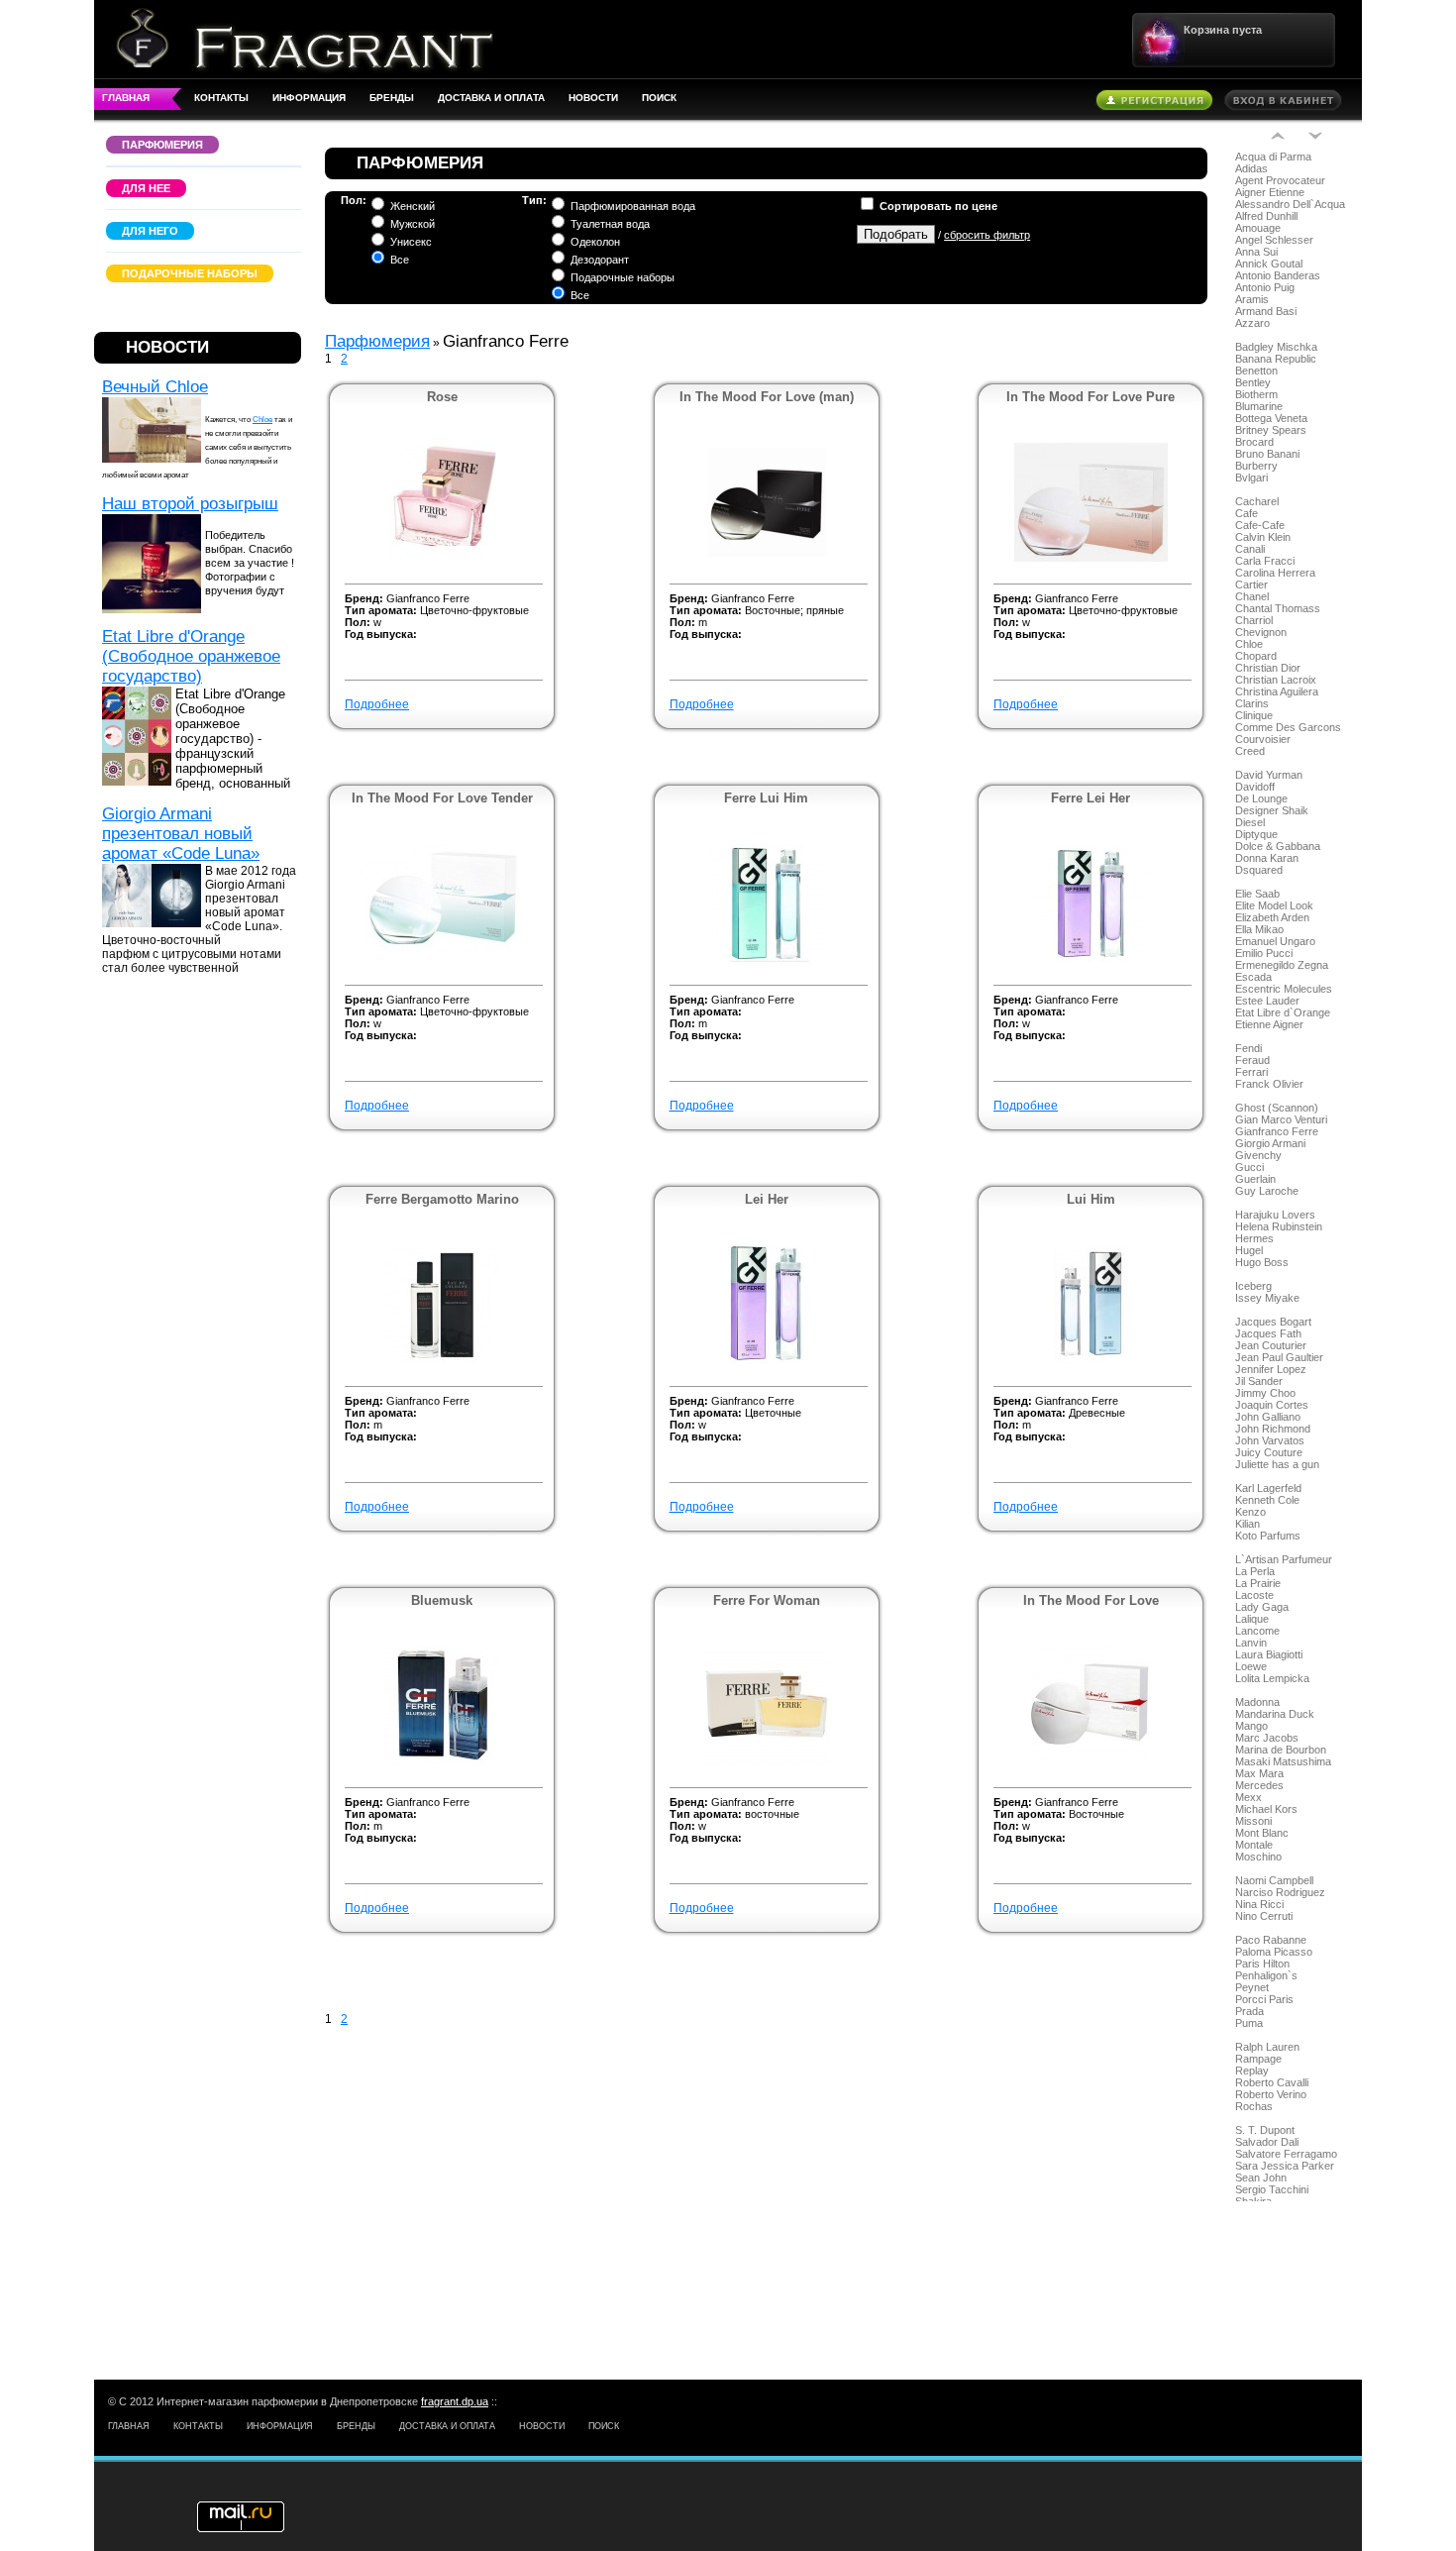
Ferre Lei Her (1091, 798)
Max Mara (1259, 1773)
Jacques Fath (1268, 1333)
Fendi (1248, 1048)
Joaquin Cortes (1272, 1405)
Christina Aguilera (1277, 691)
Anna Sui (1256, 252)
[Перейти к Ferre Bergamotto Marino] (442, 1360)
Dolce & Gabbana (1278, 846)
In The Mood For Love (1091, 1600)
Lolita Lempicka (1272, 1678)
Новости (593, 98)
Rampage (1258, 2059)
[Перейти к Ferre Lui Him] (767, 959)
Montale (1254, 1845)
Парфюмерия (377, 341)
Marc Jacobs (1267, 1738)
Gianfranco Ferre (1277, 1131)
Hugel (1249, 1250)
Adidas (1251, 168)
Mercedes (1259, 1785)
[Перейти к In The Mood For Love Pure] (1091, 558)
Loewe (1251, 1666)
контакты (221, 98)
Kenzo (1250, 1512)
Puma (1249, 2023)
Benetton (1256, 371)
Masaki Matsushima (1283, 1761)
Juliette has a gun (1277, 1464)
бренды (392, 98)
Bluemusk (442, 1600)
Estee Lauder (1267, 1001)
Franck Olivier (1269, 1084)
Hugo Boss (1262, 1262)
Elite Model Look (1274, 905)
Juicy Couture (1269, 1452)
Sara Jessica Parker (1285, 2166)
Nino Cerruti (1264, 1916)
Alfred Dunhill (1266, 216)
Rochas (1254, 2106)
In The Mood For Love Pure (1091, 397)
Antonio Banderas (1278, 275)
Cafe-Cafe (1260, 525)
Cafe (1247, 513)
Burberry (1256, 466)
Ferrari (1251, 1072)
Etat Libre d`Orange (1283, 1012)
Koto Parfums (1268, 1536)
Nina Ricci (1259, 1904)
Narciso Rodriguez (1280, 1892)
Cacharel (1257, 501)
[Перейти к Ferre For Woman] (767, 1761)
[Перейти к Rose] (442, 558)
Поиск (659, 98)
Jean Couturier (1271, 1345)
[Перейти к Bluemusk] (442, 1761)
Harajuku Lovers (1275, 1215)
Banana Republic (1276, 359)
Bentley (1253, 382)
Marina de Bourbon (1281, 1750)
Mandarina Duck (1275, 1714)
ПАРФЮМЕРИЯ (162, 145)
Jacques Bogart (1273, 1322)
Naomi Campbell (1274, 1880)
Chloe (262, 420)
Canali (1250, 549)
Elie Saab (1257, 894)
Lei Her (767, 1199)
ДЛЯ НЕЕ (146, 188)
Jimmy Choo (1265, 1393)
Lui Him (1091, 1199)
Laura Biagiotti (1269, 1654)
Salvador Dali (1267, 2142)
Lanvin (1251, 1643)
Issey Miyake (1267, 1298)
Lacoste (1254, 1595)
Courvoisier (1263, 739)
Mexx (1248, 1797)
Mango (1251, 1726)
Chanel (1252, 596)
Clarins (1252, 703)
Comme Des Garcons (1288, 727)
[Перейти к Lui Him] (1091, 1360)
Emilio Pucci (1264, 953)
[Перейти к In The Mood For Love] (1091, 1761)
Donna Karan (1267, 858)
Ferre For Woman (767, 1600)
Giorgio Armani (1270, 1143)
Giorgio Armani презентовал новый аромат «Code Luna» (181, 834)
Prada (1249, 2011)
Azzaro (1252, 323)
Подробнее (377, 704)
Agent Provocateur (1280, 180)
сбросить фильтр (987, 235)
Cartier (1251, 585)
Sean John (1261, 2178)
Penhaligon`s (1266, 1975)
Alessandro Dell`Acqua (1290, 204)
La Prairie (1258, 1583)
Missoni (1253, 1821)
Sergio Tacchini (1272, 2189)
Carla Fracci (1265, 561)
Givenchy (1258, 1155)
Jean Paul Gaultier (1279, 1357)
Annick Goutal (1269, 264)
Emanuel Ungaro (1275, 941)
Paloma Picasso (1274, 1952)
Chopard (1256, 656)
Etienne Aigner (1269, 1024)
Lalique (1252, 1619)
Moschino (1258, 1857)
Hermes (1254, 1238)
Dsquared (1259, 870)
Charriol (1254, 620)
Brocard (1254, 442)
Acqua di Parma (1273, 157)
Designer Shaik (1272, 810)
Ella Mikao (1259, 929)
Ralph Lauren (1267, 2047)
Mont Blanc (1262, 1833)
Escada (1253, 977)
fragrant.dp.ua (455, 2401)
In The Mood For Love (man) (767, 397)
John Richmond (1273, 1429)
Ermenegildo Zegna (1282, 965)
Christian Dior (1268, 668)
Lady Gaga (1262, 1607)
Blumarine (1259, 406)
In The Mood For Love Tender (442, 798)
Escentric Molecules (1284, 989)
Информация (309, 98)
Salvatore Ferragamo (1286, 2154)
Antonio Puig (1265, 287)
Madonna (1257, 1702)
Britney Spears (1271, 430)
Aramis (1252, 299)
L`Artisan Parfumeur (1284, 1559)
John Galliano (1268, 1417)
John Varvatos (1270, 1440)
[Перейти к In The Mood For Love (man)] (767, 558)
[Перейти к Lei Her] (766, 1360)
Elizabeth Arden (1272, 917)
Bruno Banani (1267, 454)
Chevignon (1261, 632)
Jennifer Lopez (1271, 1369)
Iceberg (1253, 1286)
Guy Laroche (1267, 1191)
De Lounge (1261, 798)
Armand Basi (1266, 311)
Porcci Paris (1264, 1999)
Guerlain (1255, 1179)
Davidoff (1255, 787)
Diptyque (1256, 834)
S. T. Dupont (1265, 2130)
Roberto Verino (1271, 2094)
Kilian (1248, 1524)
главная (126, 98)
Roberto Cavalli (1272, 2082)
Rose (442, 397)
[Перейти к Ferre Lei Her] (1091, 959)
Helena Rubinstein (1279, 1226)
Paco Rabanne (1271, 1940)
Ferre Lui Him (766, 798)
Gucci (1249, 1167)
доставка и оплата (491, 98)
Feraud (1252, 1060)
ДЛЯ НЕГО (150, 231)
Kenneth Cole (1267, 1500)
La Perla (1255, 1571)
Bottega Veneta (1271, 418)
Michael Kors (1266, 1809)
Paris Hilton (1262, 1964)
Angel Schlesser (1274, 240)
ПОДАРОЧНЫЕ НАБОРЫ (190, 273)
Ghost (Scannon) (1277, 1108)
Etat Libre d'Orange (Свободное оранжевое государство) (191, 656)
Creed (1250, 751)
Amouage (1258, 228)
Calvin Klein (1263, 537)
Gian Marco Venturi (1281, 1119)
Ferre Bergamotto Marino (442, 1199)
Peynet (1252, 1987)
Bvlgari (1251, 478)
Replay (1252, 2071)
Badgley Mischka (1276, 347)
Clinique (1254, 715)
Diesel (1250, 822)
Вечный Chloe (155, 387)
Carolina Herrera (1275, 573)
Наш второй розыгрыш (190, 504)
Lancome (1257, 1631)
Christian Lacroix (1276, 680)
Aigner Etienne (1270, 192)
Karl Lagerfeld (1268, 1488)
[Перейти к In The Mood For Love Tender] (442, 948)
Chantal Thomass (1278, 608)
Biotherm (1256, 394)
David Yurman (1269, 775)
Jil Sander (1259, 1381)
